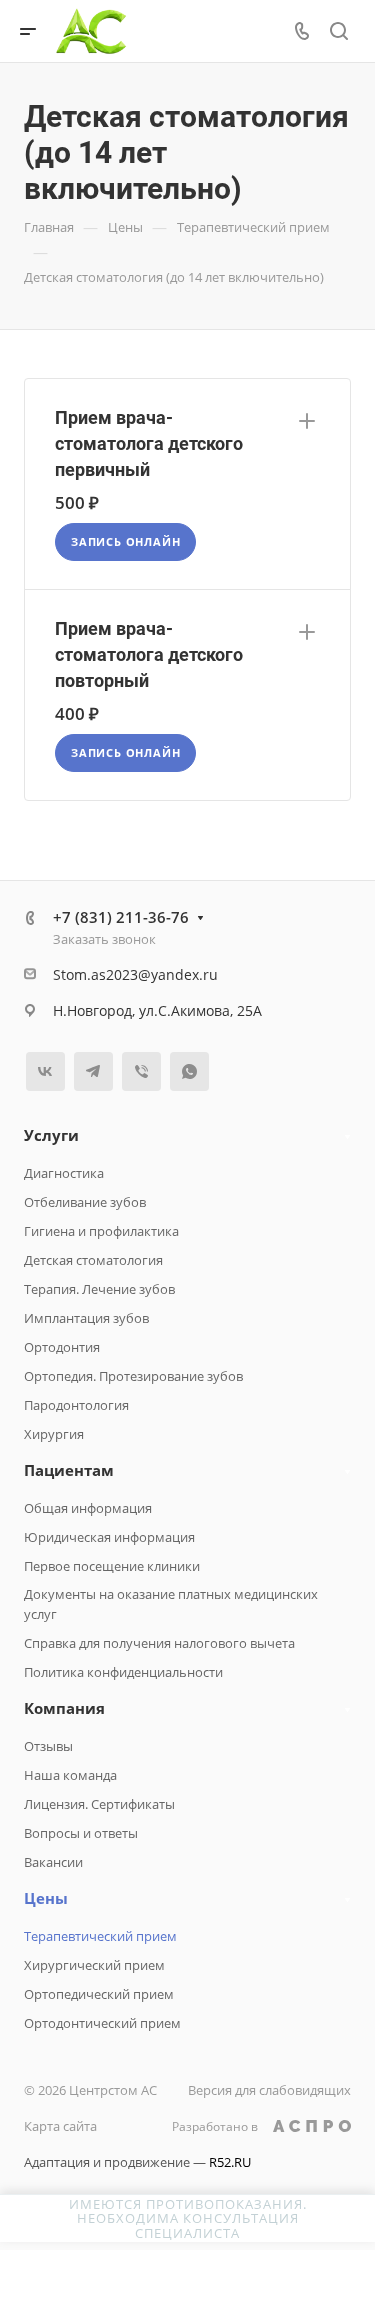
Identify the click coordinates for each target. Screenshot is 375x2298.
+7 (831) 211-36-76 (121, 917)
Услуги (51, 1135)
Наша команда (70, 1775)
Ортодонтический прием (102, 2023)
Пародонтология (76, 1405)
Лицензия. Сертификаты (99, 1804)
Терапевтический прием (100, 1936)
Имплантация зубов (86, 1318)
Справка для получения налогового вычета (159, 1643)
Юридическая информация (109, 1537)
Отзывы (48, 1746)
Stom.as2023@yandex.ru (135, 974)
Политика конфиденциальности (123, 1672)
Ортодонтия (62, 1347)
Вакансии (53, 1862)
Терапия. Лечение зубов (99, 1289)
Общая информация (88, 1508)
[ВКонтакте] (45, 1071)
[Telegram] (93, 1071)
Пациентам (69, 1470)
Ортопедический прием (99, 1994)
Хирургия (54, 1434)
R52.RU (230, 2162)
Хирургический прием (94, 1965)
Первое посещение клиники (112, 1566)
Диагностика (64, 1173)
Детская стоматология (93, 1260)
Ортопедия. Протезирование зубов (133, 1376)
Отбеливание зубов (85, 1202)
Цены (46, 1898)
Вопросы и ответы (81, 1833)
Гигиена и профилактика (101, 1231)
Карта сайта (60, 2126)
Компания (64, 1708)
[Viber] (141, 1071)
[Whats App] (189, 1071)
